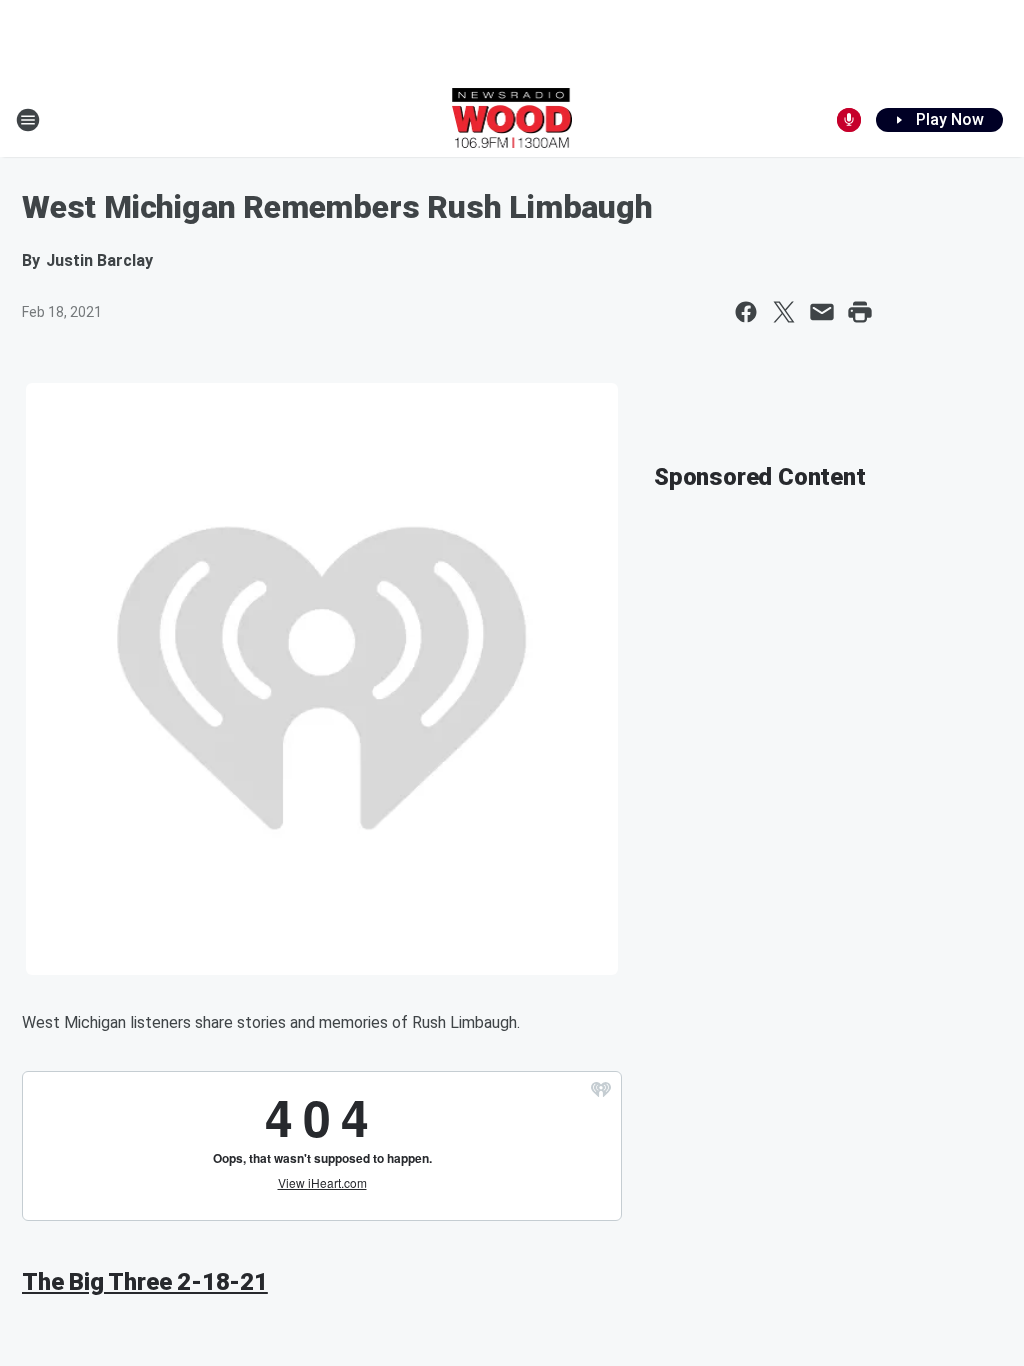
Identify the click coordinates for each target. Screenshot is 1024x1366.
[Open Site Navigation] (28, 120)
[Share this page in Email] (822, 312)
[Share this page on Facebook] (746, 312)
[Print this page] (860, 312)
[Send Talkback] (849, 120)
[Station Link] (512, 120)
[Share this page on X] (784, 312)
